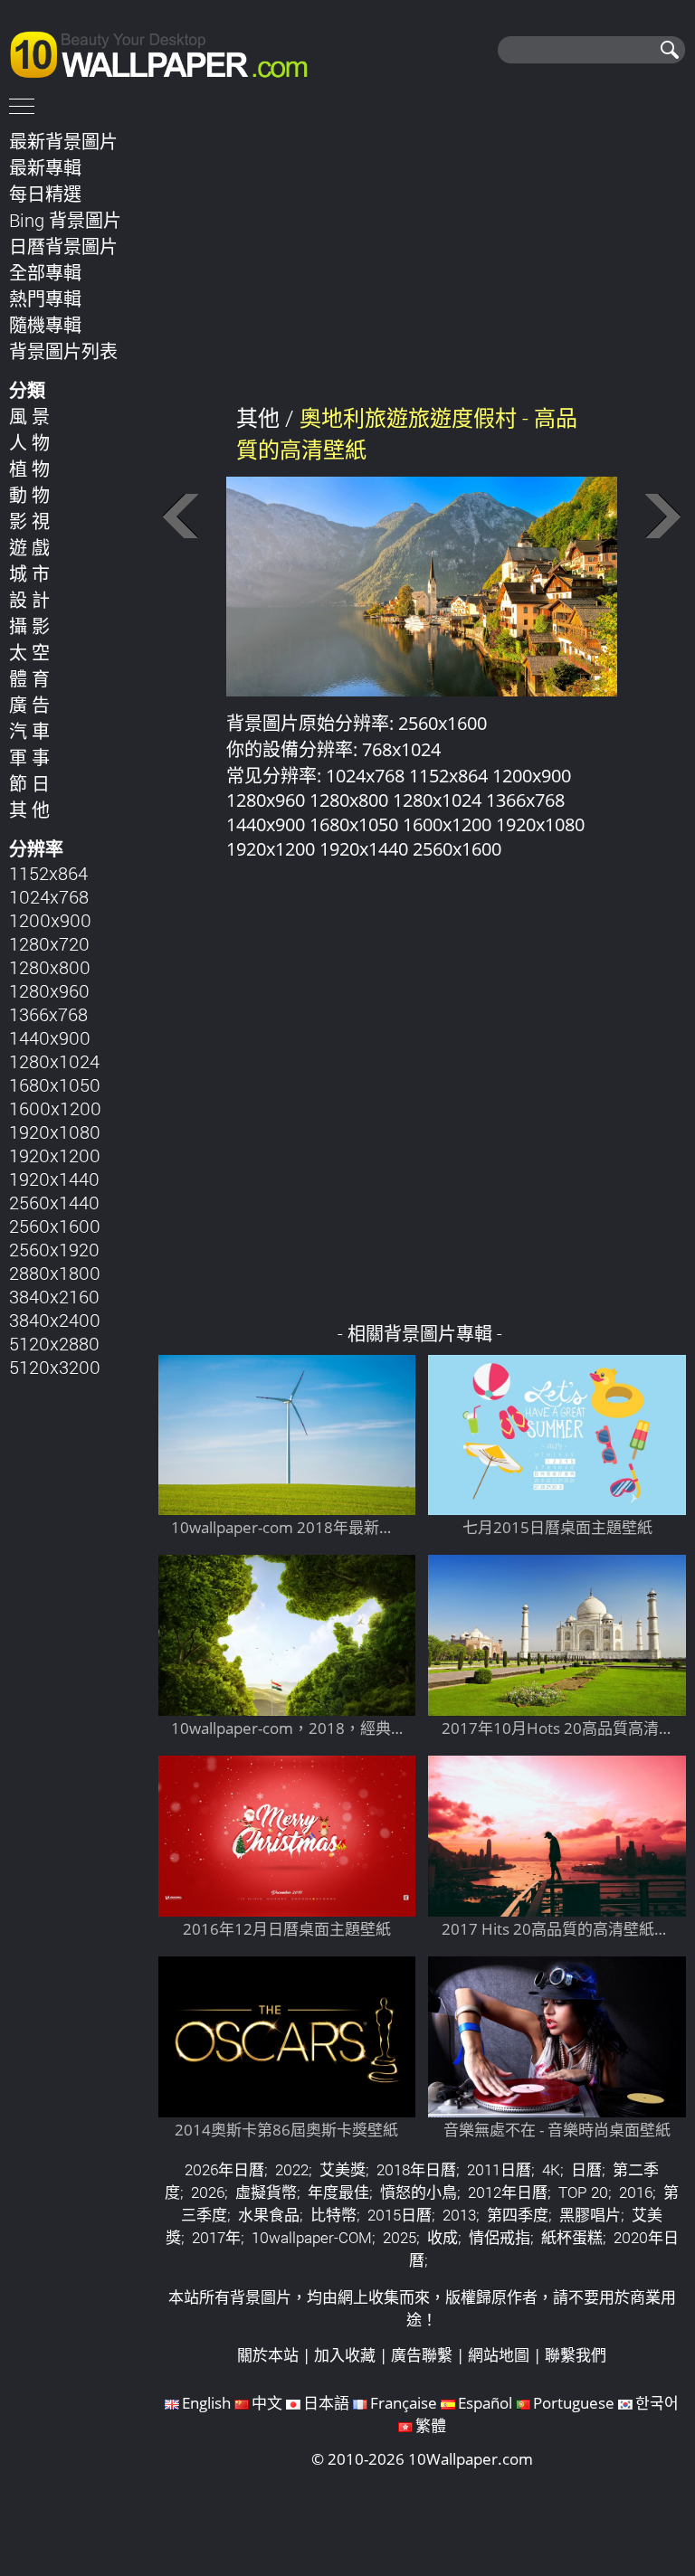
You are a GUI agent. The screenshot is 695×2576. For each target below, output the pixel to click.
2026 (208, 2192)
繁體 (431, 2425)
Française (404, 2403)
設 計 (29, 600)
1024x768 (49, 896)
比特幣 (333, 2215)
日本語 (326, 2403)
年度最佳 (338, 2192)
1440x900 (50, 1037)
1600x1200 (55, 1108)
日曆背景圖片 (63, 246)
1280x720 (49, 943)
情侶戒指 (500, 2237)
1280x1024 (54, 1061)
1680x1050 (55, 1084)
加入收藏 (345, 2355)
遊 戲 (29, 547)
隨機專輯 (45, 325)
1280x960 (49, 990)
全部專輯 (45, 272)
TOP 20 (583, 2192)
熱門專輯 (45, 298)
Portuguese (574, 2403)
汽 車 (29, 731)
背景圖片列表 (63, 351)
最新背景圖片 (63, 141)
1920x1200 (55, 1155)
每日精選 (45, 194)
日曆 (586, 2169)
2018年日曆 (416, 2169)
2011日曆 (499, 2169)
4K (551, 2169)
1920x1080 (55, 1132)
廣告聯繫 (422, 2355)
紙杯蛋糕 (572, 2237)
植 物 (29, 469)
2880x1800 (55, 1273)
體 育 (29, 678)
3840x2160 (54, 1296)
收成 (443, 2237)
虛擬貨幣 (266, 2192)
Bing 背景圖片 (65, 220)
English (206, 2403)
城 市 (29, 573)
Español (485, 2403)
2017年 (216, 2237)
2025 (400, 2237)
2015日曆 (400, 2215)
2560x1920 (54, 1249)
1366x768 (48, 1014)
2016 (636, 2192)
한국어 (657, 2403)
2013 (459, 2215)
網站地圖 (499, 2355)
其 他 (29, 810)
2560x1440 (54, 1202)
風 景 (29, 416)
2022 (292, 2169)
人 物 (29, 442)
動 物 (29, 495)
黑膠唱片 (590, 2215)
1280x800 (50, 967)
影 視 (29, 521)
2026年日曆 (224, 2169)
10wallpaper (167, 52)
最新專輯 (45, 167)
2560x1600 (55, 1226)
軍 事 (29, 757)
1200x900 (50, 920)
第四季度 (518, 2215)
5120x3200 (55, 1367)
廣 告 (29, 705)
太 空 (29, 652)
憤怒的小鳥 (419, 2192)
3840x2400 (55, 1320)
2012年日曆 (508, 2192)
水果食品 (269, 2215)
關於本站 (268, 2355)
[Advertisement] (422, 252)
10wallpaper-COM (312, 2237)
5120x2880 (54, 1343)
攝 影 (29, 626)
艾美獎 (343, 2169)
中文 (267, 2403)
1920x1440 (54, 1179)
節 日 (29, 783)
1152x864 (48, 873)
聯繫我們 (576, 2355)
